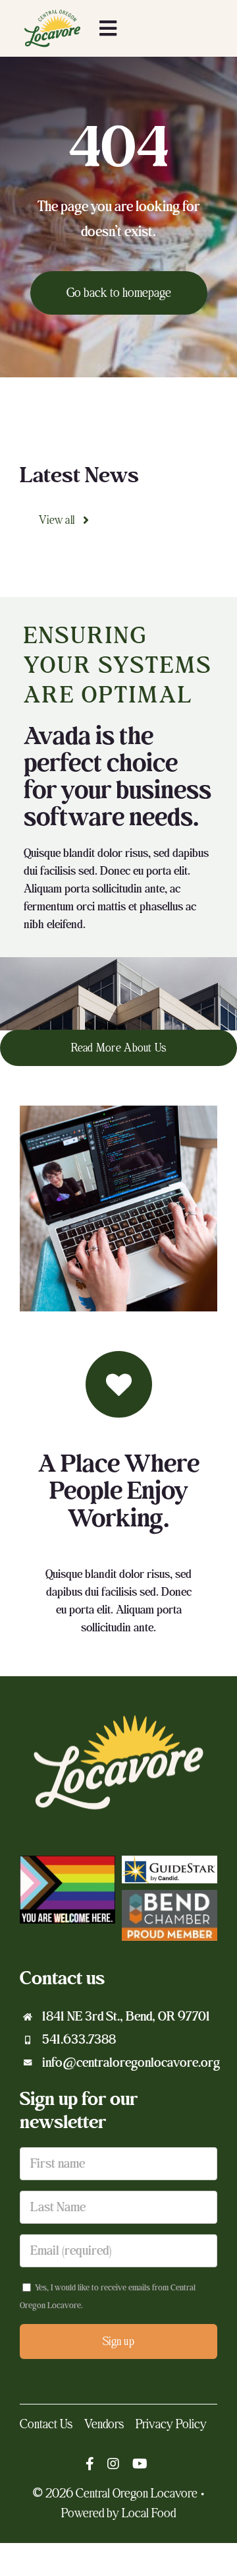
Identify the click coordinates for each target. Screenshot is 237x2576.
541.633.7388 (79, 2040)
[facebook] (90, 2464)
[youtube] (140, 2464)
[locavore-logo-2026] (52, 12)
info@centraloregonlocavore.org (131, 2063)
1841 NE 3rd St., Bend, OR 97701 (126, 2017)
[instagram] (113, 2464)
